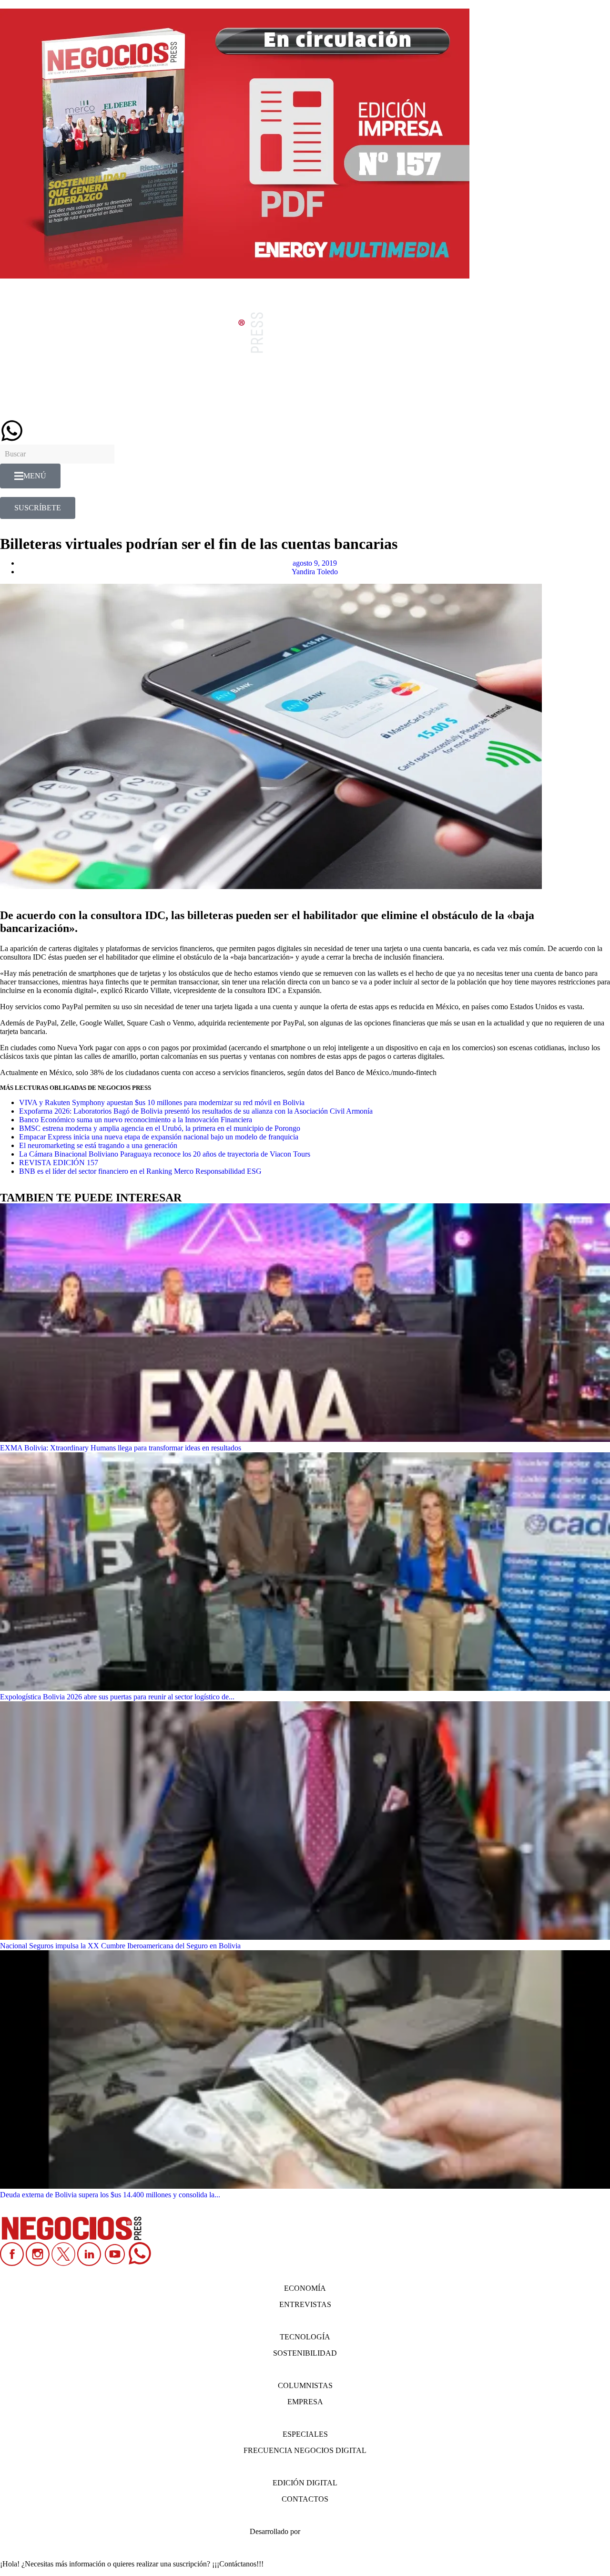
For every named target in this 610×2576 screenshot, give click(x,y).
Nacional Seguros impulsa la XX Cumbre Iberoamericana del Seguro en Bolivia (120, 1946)
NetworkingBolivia (331, 2531)
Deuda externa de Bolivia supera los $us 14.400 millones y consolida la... (110, 2195)
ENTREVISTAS (305, 2304)
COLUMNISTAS (305, 2385)
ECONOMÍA (305, 2288)
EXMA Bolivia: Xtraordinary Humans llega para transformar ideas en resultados (121, 1448)
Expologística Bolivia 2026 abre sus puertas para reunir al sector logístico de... (117, 1697)
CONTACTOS (305, 2499)
